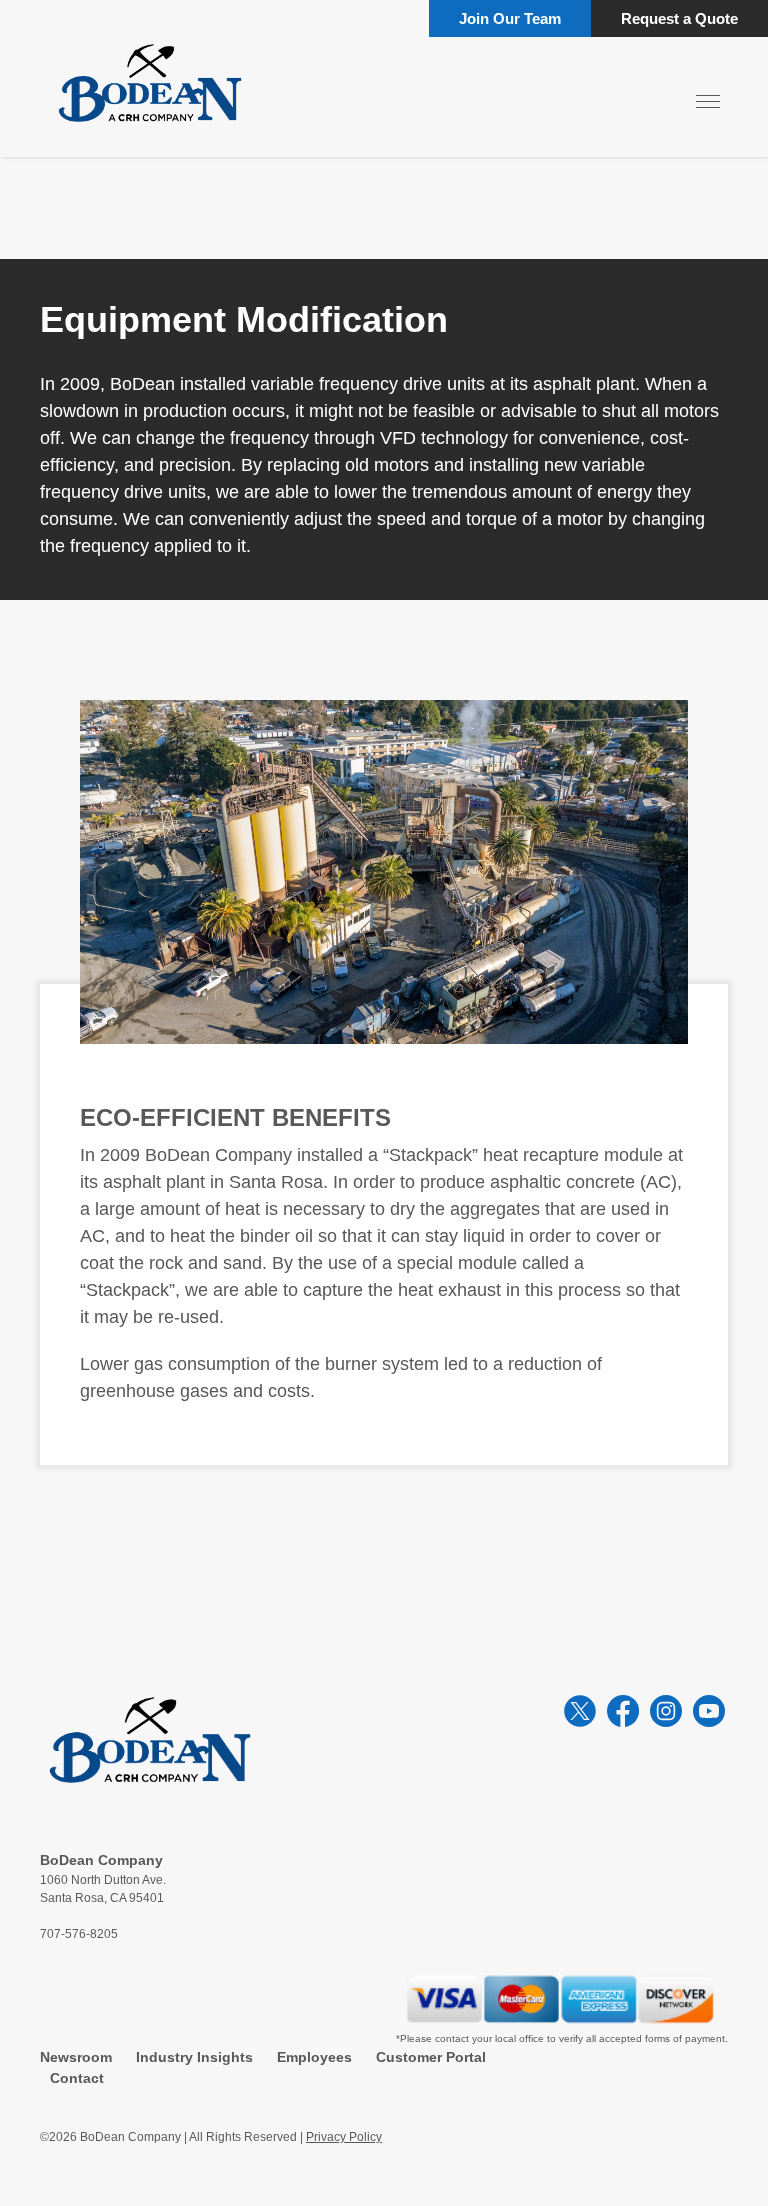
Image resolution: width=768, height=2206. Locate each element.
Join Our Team (510, 18)
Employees (314, 2057)
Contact (77, 2078)
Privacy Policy (344, 2137)
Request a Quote (679, 18)
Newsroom (76, 2057)
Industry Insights (194, 2057)
